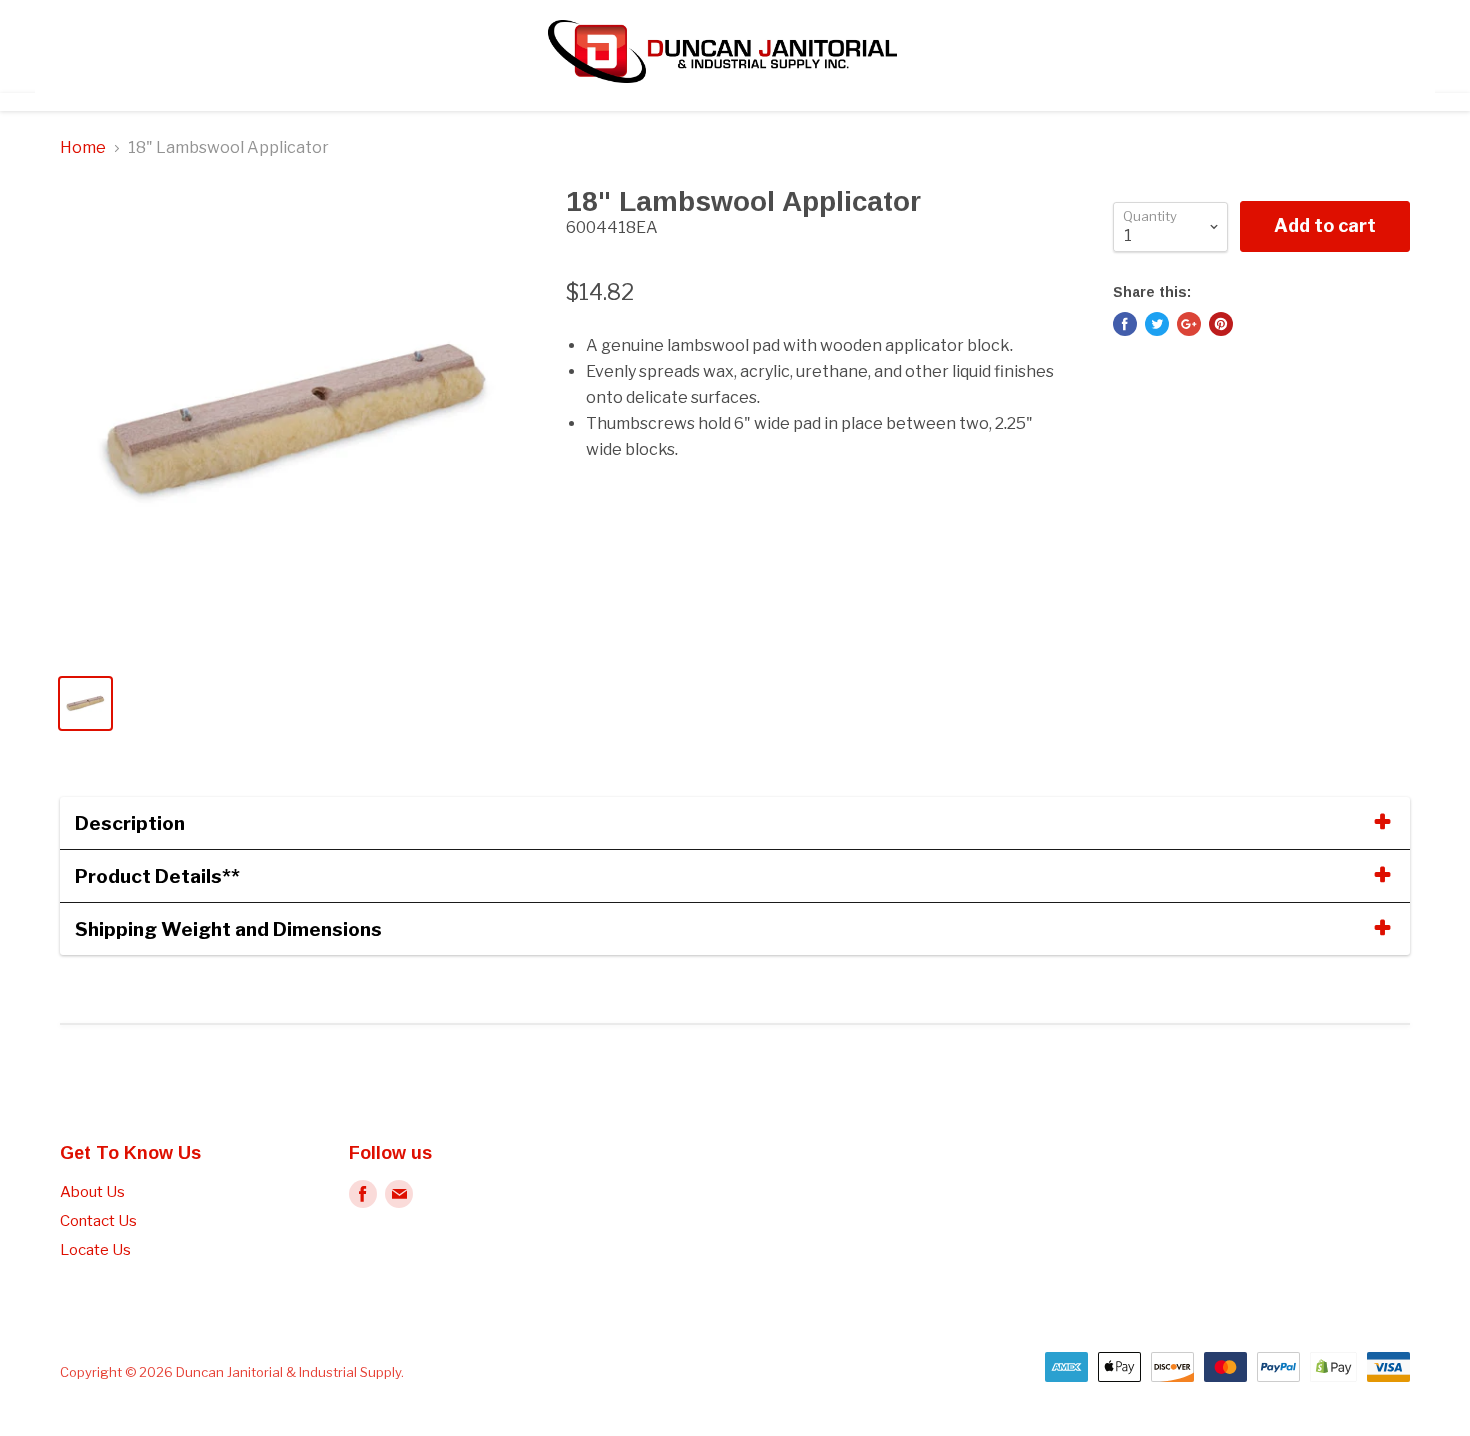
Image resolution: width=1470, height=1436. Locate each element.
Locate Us (95, 1250)
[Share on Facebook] (1125, 324)
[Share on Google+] (1189, 324)
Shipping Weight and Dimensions (228, 929)
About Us (92, 1192)
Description (130, 823)
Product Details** (157, 876)
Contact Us (98, 1221)
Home (83, 148)
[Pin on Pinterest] (1221, 324)
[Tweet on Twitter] (1157, 324)
